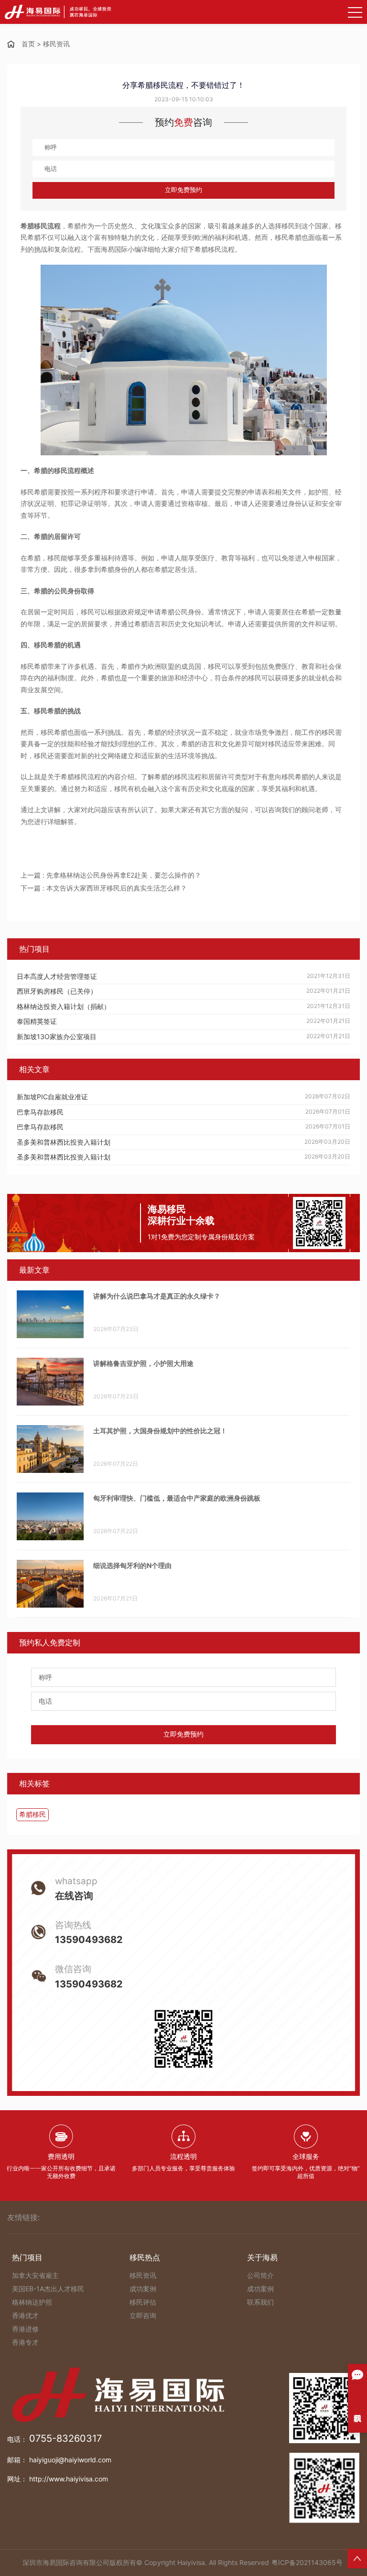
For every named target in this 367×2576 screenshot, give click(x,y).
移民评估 (143, 2302)
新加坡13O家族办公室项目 (57, 1036)
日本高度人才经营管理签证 (57, 976)
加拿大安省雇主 (35, 2275)
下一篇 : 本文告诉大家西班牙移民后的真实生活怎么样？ (104, 888)
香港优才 (25, 2315)
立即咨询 (143, 2315)
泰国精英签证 (37, 1021)
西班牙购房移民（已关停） (57, 991)
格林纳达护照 (32, 2302)
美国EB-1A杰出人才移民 (48, 2289)
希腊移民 (32, 1814)
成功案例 (143, 2289)
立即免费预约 (183, 190)
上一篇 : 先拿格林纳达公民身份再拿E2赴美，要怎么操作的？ (111, 875)
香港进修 (25, 2329)
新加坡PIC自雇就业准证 (52, 1097)
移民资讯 (56, 44)
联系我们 (260, 2302)
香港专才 (25, 2342)
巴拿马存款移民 (40, 1112)
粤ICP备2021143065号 (307, 2562)
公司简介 (260, 2275)
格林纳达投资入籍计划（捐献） (64, 1006)
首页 (28, 44)
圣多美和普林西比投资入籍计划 (64, 1142)
